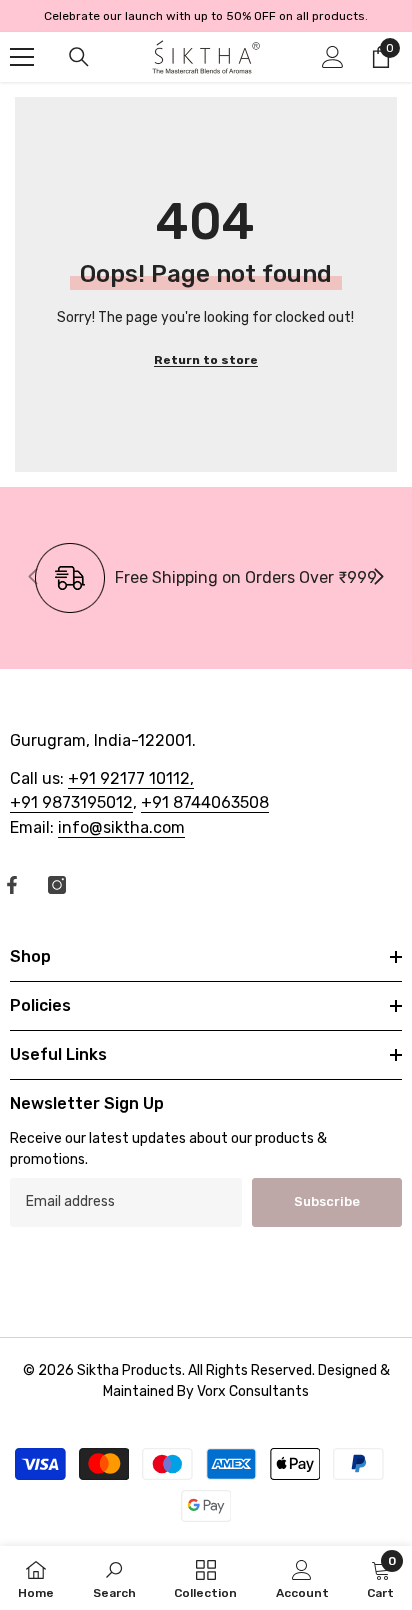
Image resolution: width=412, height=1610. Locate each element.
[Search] (79, 57)
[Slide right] (378, 578)
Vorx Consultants (253, 1391)
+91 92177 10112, (131, 778)
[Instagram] (57, 885)
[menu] (22, 57)
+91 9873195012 (71, 802)
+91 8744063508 (205, 802)
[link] (206, 578)
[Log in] (333, 57)
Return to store (206, 360)
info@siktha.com (121, 827)
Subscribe (327, 1201)
